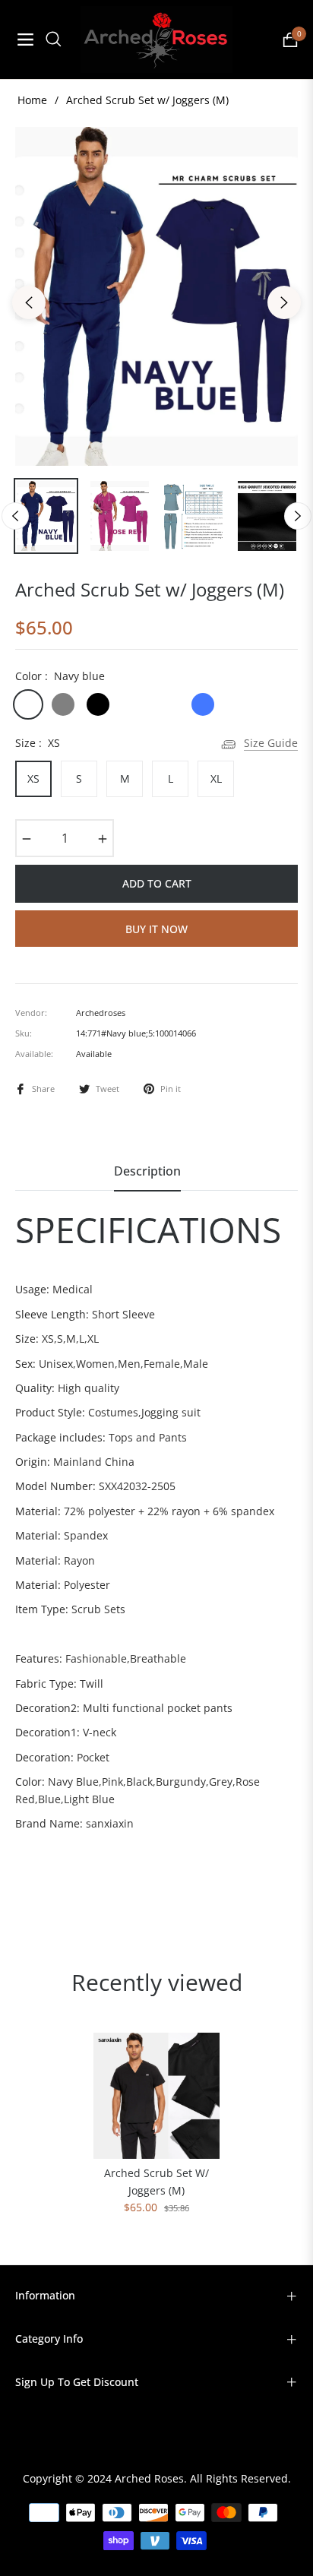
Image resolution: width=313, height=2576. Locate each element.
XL (216, 778)
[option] (156, 296)
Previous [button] (29, 302)
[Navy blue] (28, 704)
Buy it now (156, 929)
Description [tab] (147, 1171)
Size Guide (271, 743)
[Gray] (63, 704)
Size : (38, 743)
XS (33, 778)
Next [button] (284, 302)
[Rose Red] (168, 704)
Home (32, 100)
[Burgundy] (133, 704)
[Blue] (203, 704)
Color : (60, 676)
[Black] (98, 704)
